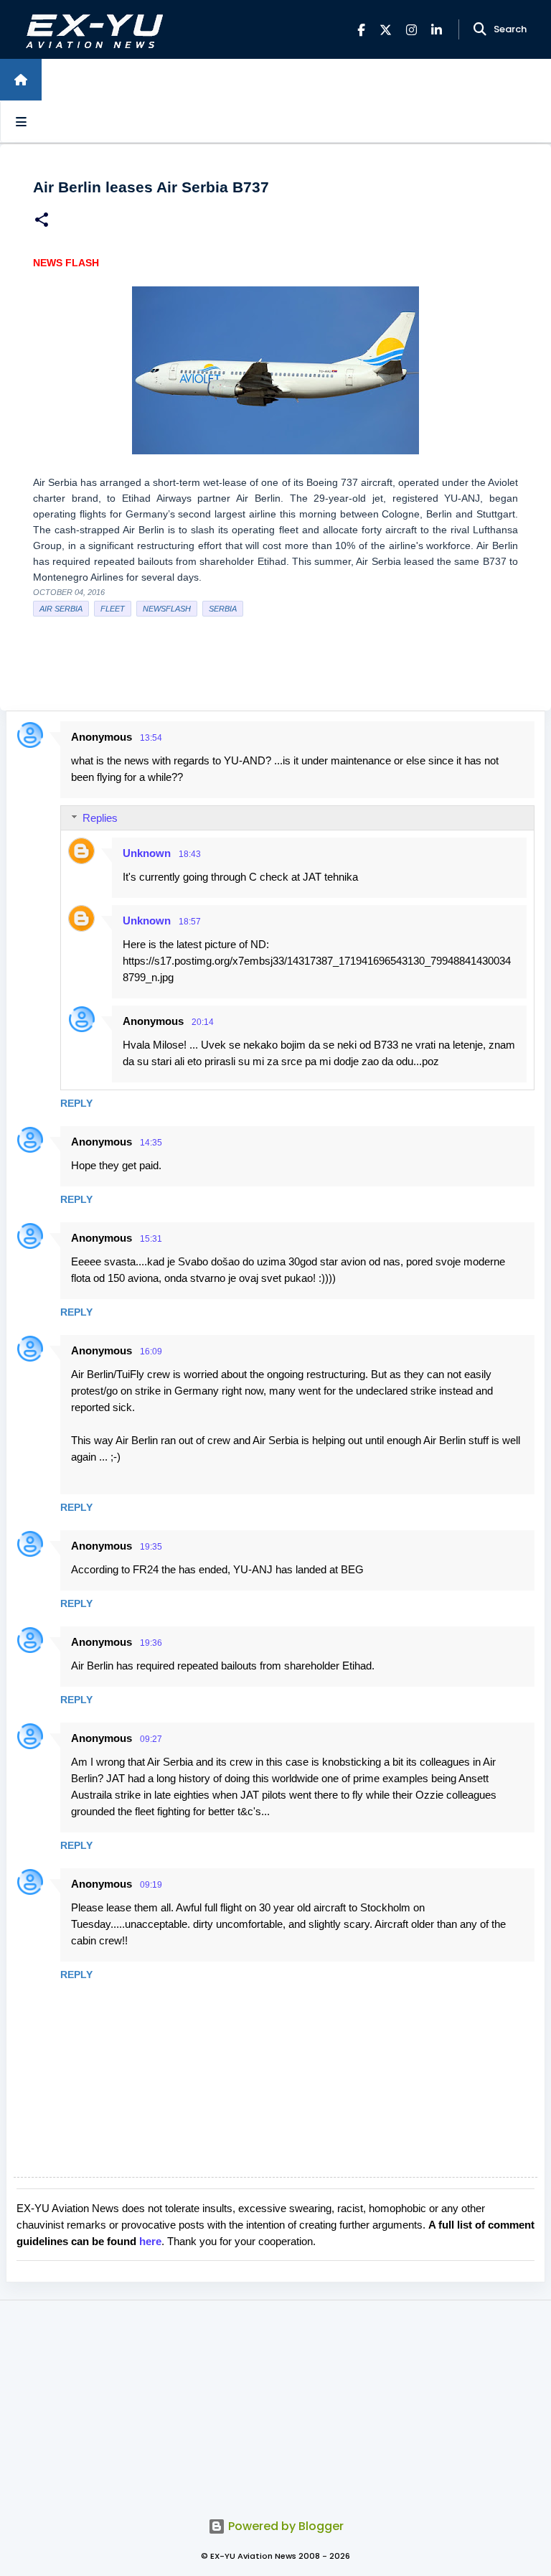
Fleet (113, 609)
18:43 (190, 854)
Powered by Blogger (284, 2526)
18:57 (190, 922)
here (150, 2241)
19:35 (151, 1547)
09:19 (151, 1885)
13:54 (151, 738)
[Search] (480, 29)
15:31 (151, 1239)
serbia (223, 609)
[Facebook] (361, 30)
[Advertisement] (275, 2401)
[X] (386, 30)
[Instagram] (411, 30)
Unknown (147, 853)
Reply (76, 1103)
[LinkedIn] (437, 30)
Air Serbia (61, 609)
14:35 (151, 1143)
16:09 (151, 1352)
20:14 (203, 1022)
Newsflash (167, 609)
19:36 (151, 1643)
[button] (42, 221)
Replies (100, 818)
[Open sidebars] (21, 121)
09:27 (151, 1739)
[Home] (21, 80)
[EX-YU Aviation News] (91, 30)
